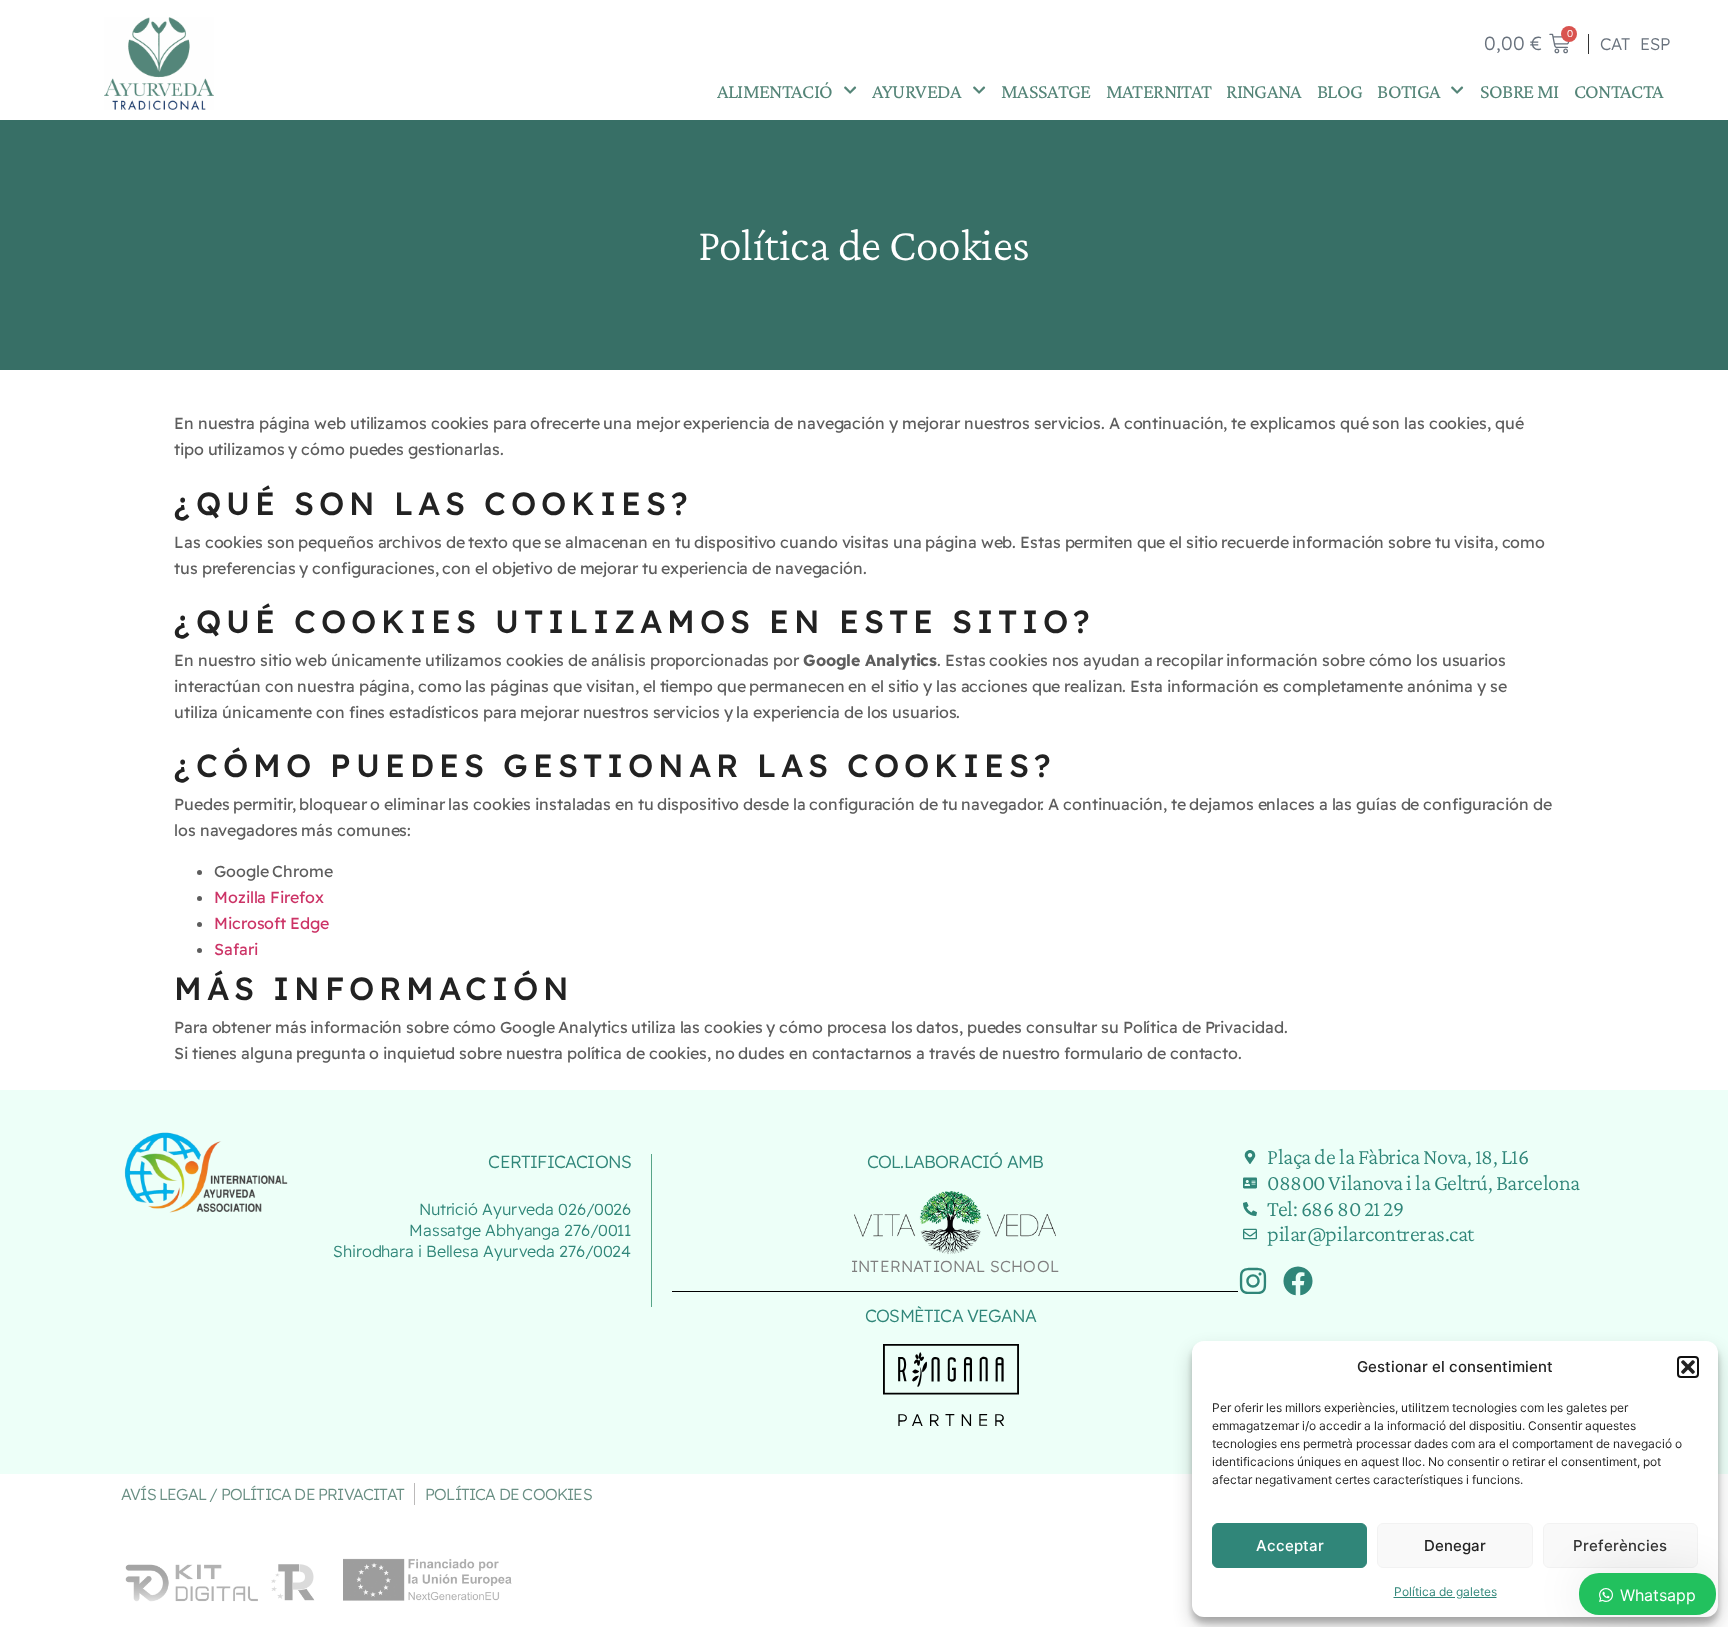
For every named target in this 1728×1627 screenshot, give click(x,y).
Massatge (1046, 90)
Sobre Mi (1519, 90)
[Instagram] (1253, 1281)
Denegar (1455, 1545)
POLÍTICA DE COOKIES (508, 1494)
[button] (1688, 1367)
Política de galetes (1445, 1591)
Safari (235, 949)
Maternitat (1159, 90)
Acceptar (1290, 1545)
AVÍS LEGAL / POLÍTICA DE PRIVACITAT (262, 1494)
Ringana (1264, 90)
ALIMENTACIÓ (775, 90)
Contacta (1619, 90)
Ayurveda (917, 90)
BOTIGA (1408, 90)
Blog (1339, 90)
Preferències (1620, 1545)
